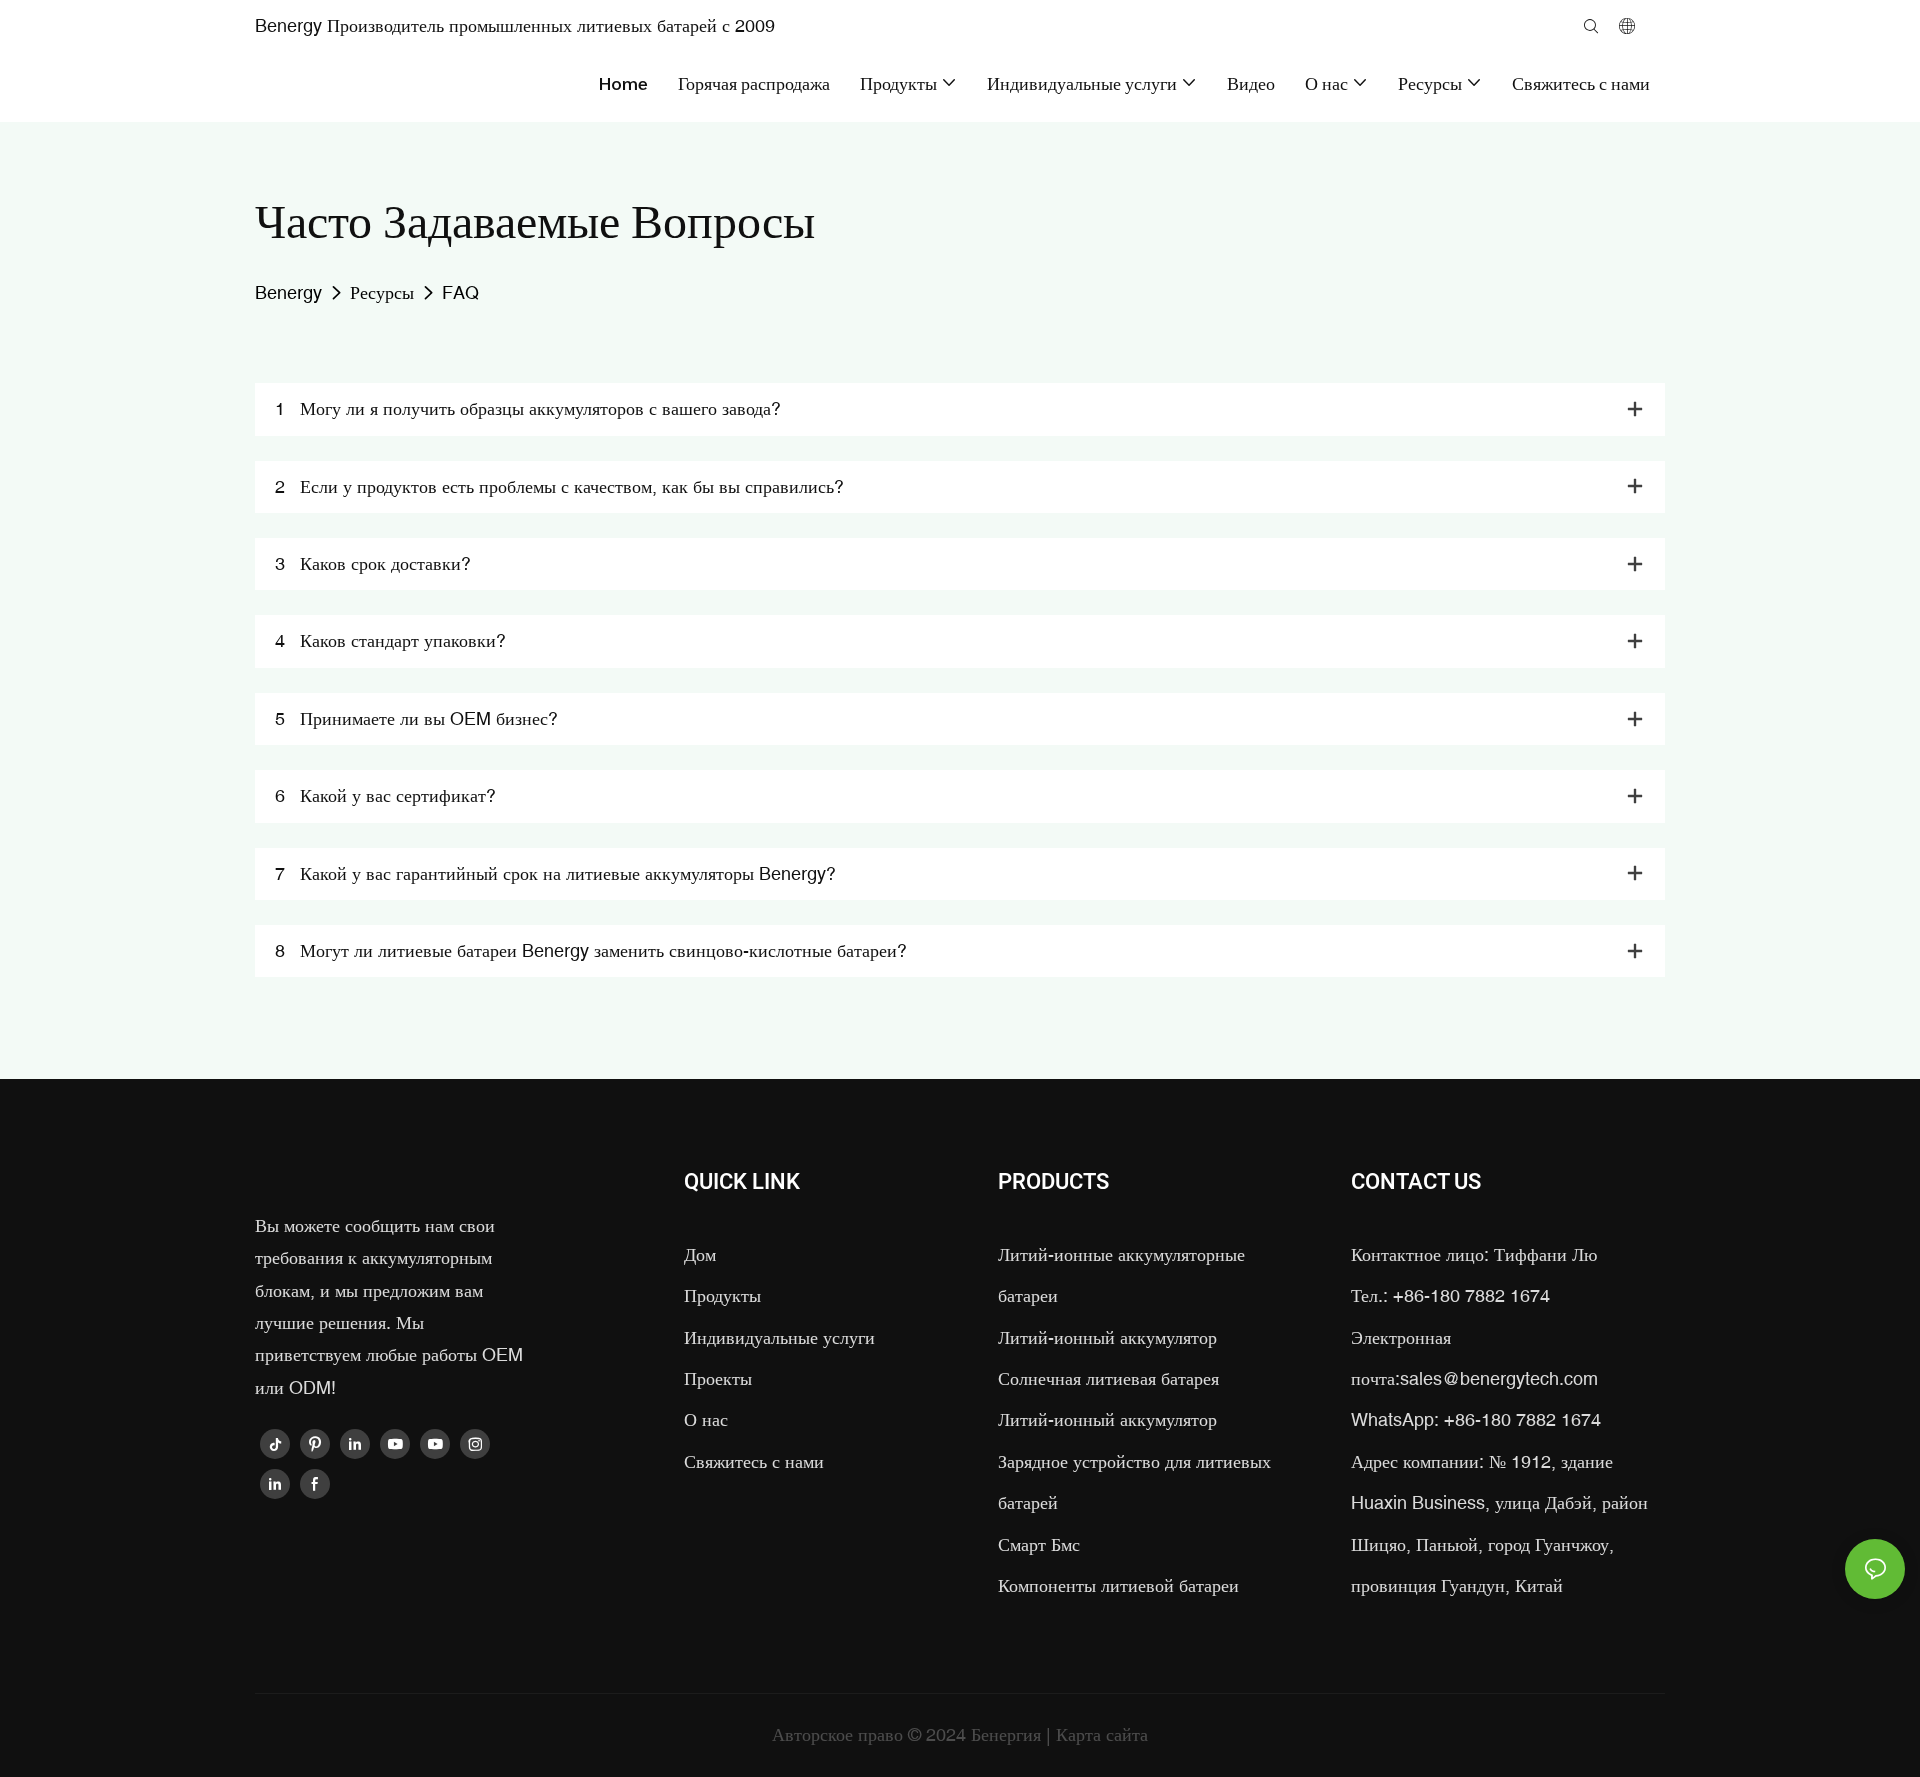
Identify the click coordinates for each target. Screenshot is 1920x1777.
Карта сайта (1102, 1734)
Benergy (288, 292)
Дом (700, 1254)
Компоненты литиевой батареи (1118, 1585)
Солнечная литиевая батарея (1108, 1378)
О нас (706, 1419)
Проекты (718, 1378)
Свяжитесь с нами (754, 1461)
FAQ (460, 292)
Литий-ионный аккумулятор (1107, 1337)
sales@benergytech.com (1499, 1378)
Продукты (722, 1295)
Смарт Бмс (1039, 1544)
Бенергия (1008, 1734)
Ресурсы (382, 292)
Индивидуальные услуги (779, 1337)
